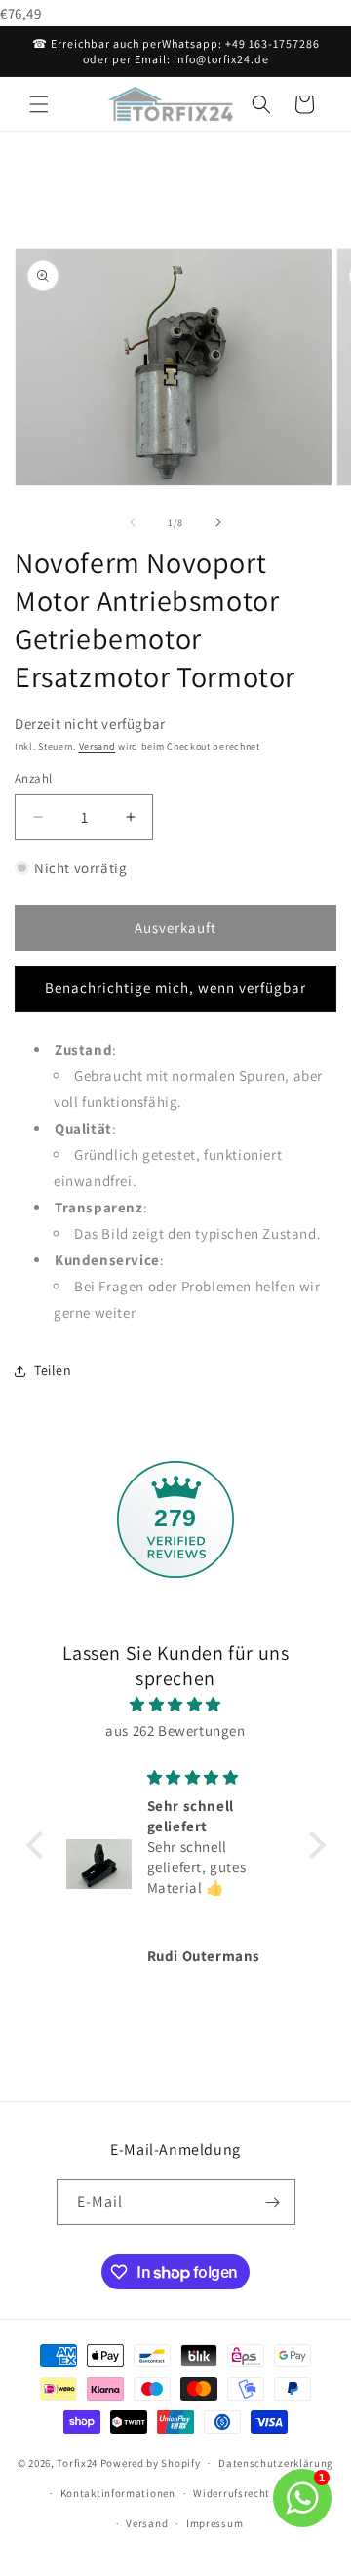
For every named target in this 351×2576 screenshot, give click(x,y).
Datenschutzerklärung (276, 2463)
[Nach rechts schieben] (218, 522)
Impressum (214, 2523)
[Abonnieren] (273, 2202)
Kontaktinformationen (118, 2493)
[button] (39, 104)
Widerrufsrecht (232, 2493)
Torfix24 (77, 2463)
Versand (97, 746)
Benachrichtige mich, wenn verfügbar (175, 988)
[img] (176, 1704)
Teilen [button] (53, 1370)
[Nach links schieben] (133, 522)
